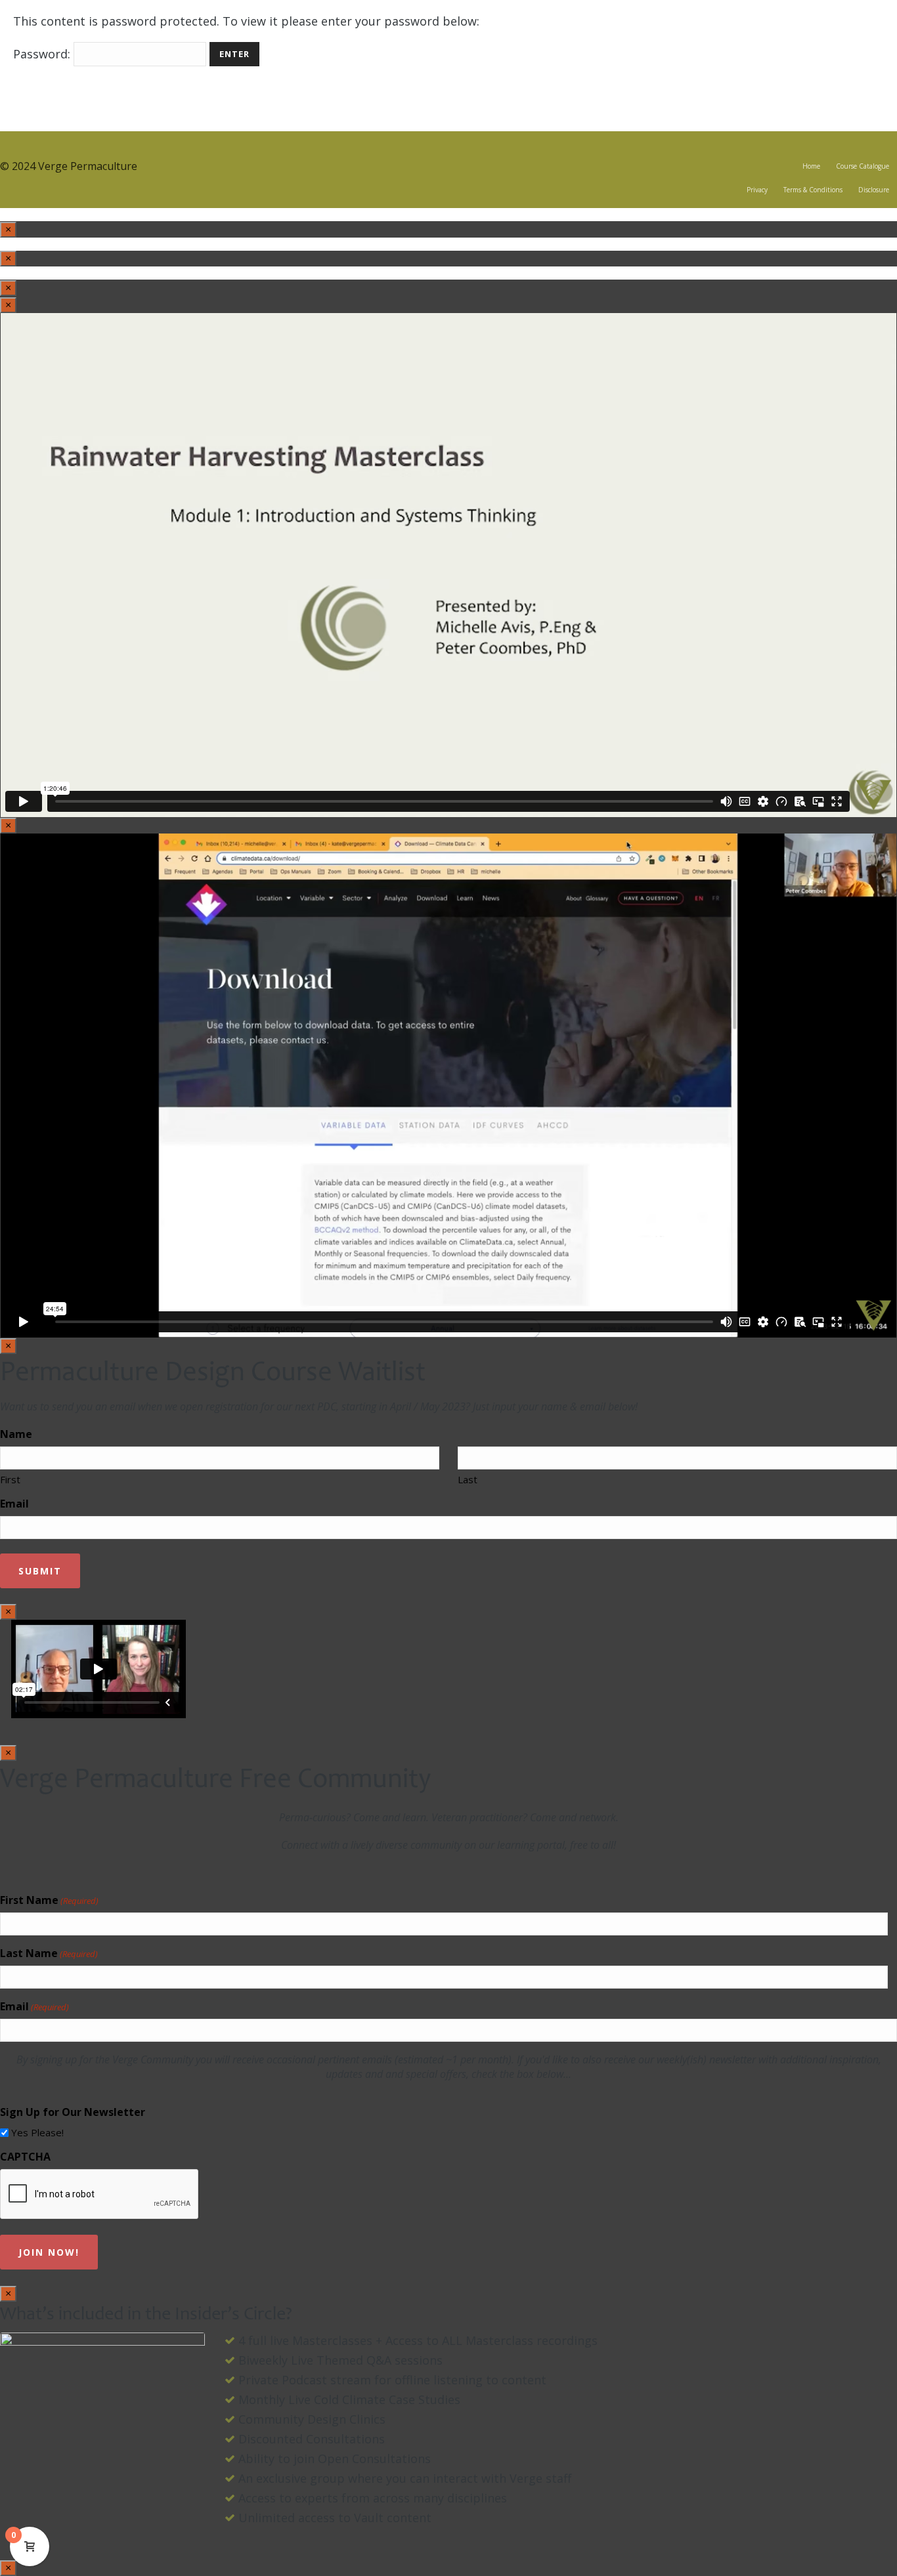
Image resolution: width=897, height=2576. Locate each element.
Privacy (757, 190)
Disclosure (874, 190)
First (10, 1479)
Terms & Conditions (813, 190)
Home (811, 166)
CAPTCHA (25, 2157)
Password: (43, 54)
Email (14, 1504)
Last (468, 1479)
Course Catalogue (863, 166)
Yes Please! (37, 2132)
